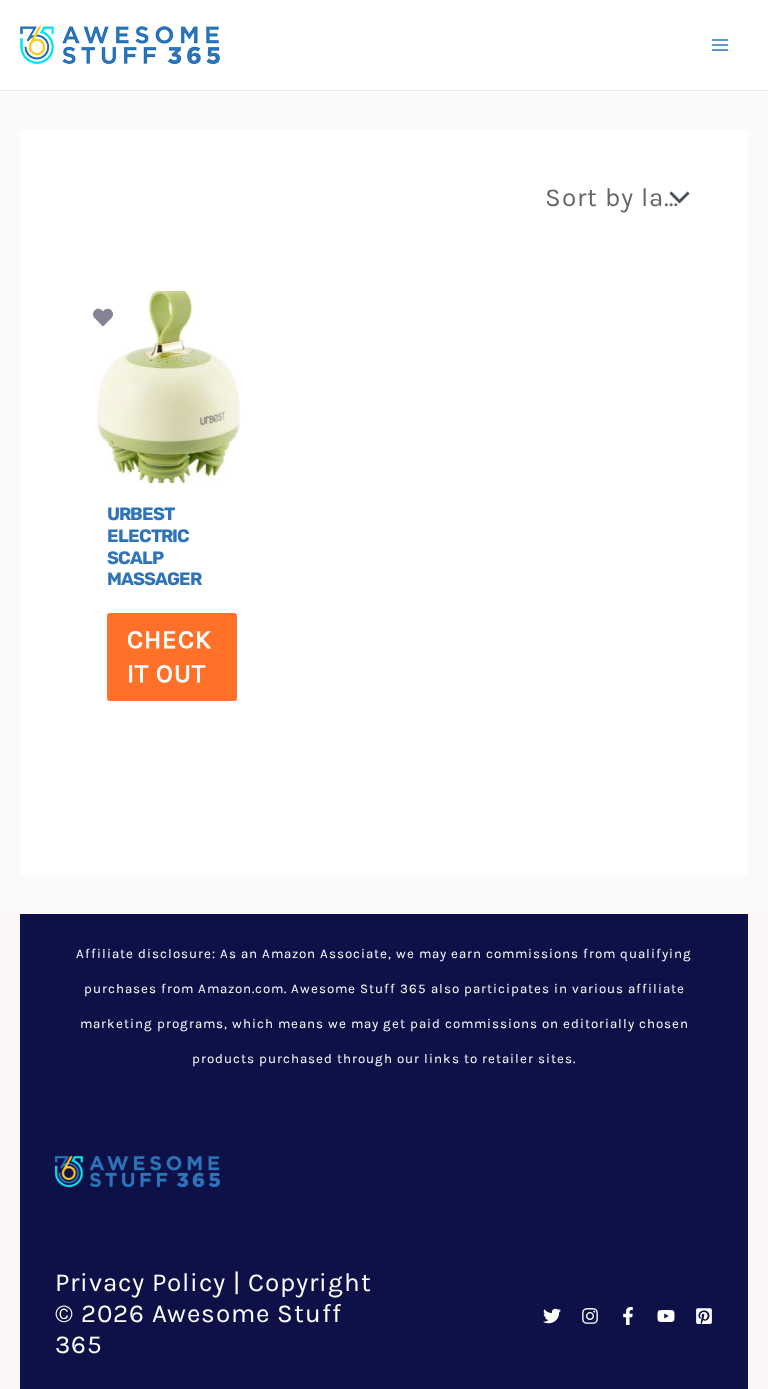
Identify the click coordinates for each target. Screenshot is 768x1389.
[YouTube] (666, 1316)
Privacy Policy (140, 1282)
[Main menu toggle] (720, 45)
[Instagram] (590, 1316)
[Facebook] (628, 1316)
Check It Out (169, 656)
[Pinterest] (704, 1316)
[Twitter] (552, 1316)
